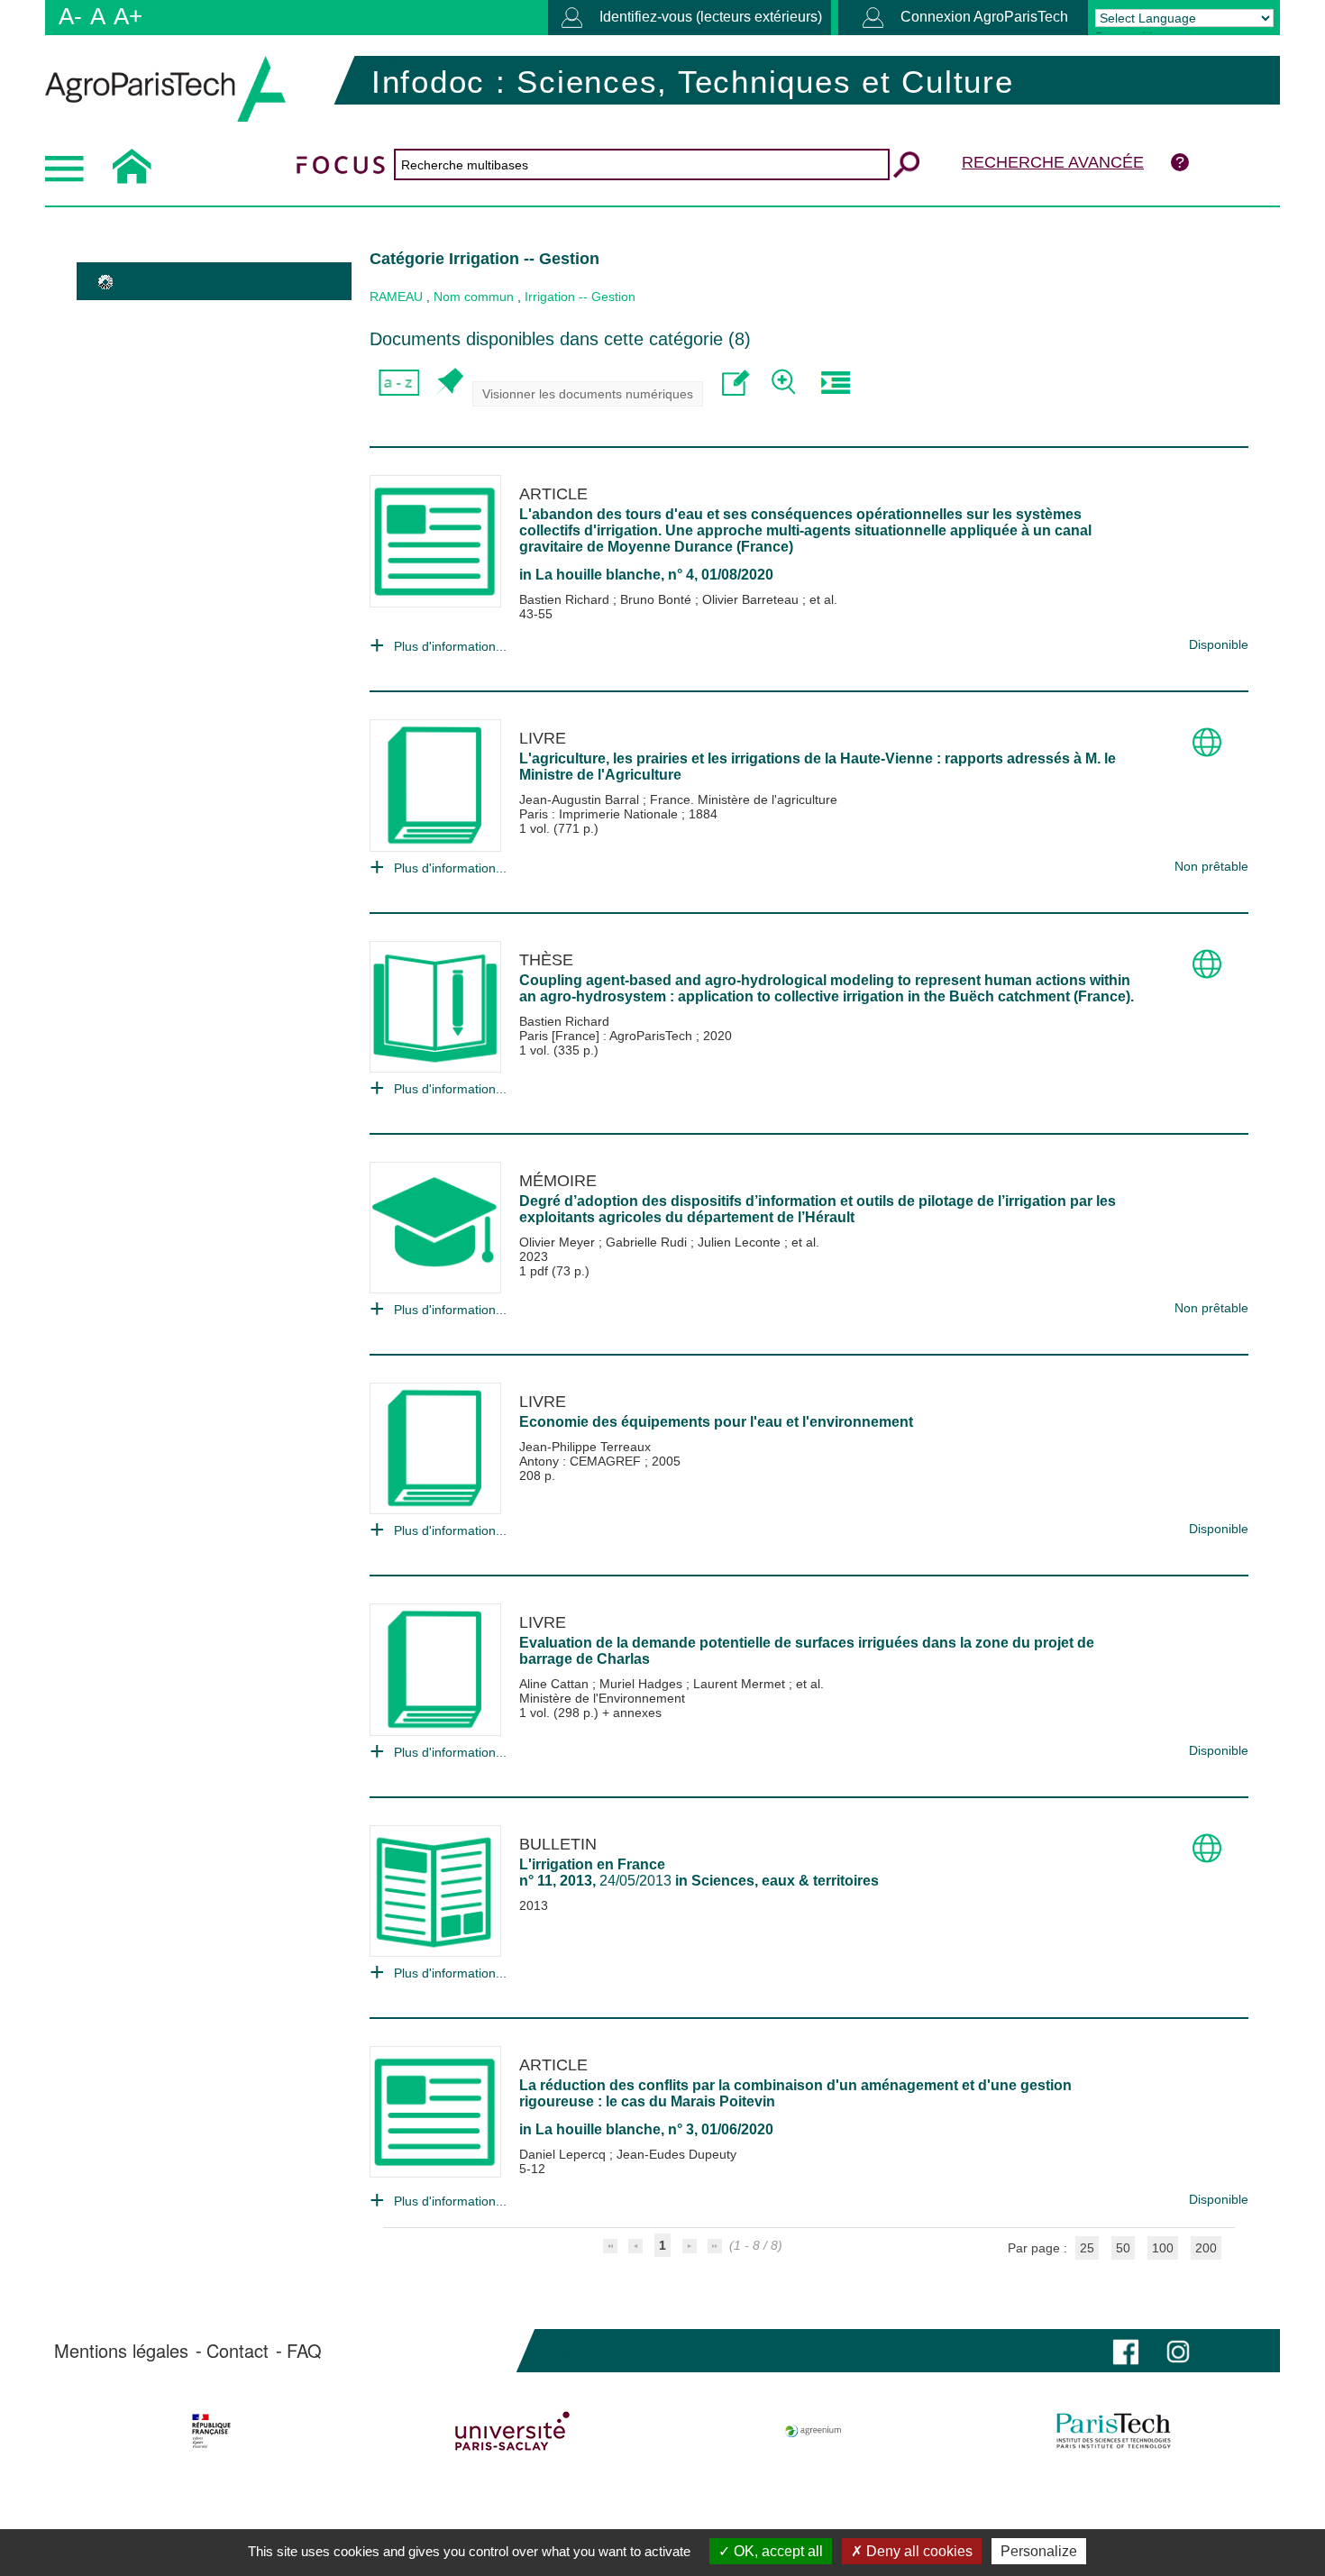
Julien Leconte (741, 1242)
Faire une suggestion (736, 383)
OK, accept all (777, 2551)
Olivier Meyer (559, 1242)
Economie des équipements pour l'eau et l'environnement (716, 1422)
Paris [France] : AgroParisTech (608, 1036)
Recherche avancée (1053, 162)
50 (1123, 2248)
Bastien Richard (566, 599)
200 (1206, 2248)
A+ (128, 16)
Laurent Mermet (741, 1684)
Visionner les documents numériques (588, 394)
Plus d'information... (450, 646)
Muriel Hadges (643, 1684)
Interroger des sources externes (835, 383)
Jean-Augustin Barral (581, 799)
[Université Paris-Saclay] (512, 2431)
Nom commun (474, 297)
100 (1163, 2248)
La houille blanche (598, 575)
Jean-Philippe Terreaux (585, 1447)
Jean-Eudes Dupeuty (676, 2154)
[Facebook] (1126, 2350)
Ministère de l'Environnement (602, 1698)
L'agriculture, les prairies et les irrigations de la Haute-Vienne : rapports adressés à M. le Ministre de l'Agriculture (818, 767)
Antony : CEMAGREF (582, 1461)
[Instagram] (1178, 2350)
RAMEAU (396, 297)
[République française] (211, 2431)
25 (1087, 2248)
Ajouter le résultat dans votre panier (448, 383)
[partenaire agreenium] (813, 2431)
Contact (238, 2351)
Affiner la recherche (786, 383)
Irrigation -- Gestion (580, 297)
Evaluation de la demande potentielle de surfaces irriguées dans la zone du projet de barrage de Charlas (807, 1651)
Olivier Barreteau (752, 599)
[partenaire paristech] (1114, 2431)
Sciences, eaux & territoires (785, 1881)
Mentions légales (121, 2351)
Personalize (1039, 2551)
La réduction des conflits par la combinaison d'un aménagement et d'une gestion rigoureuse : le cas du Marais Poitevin (795, 2093)
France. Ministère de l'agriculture (744, 799)
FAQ (304, 2351)
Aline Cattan (556, 1684)
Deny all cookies (918, 2551)
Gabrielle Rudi (648, 1242)
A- (70, 16)
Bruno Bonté (658, 599)
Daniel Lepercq (564, 2154)
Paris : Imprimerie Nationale (600, 814)
